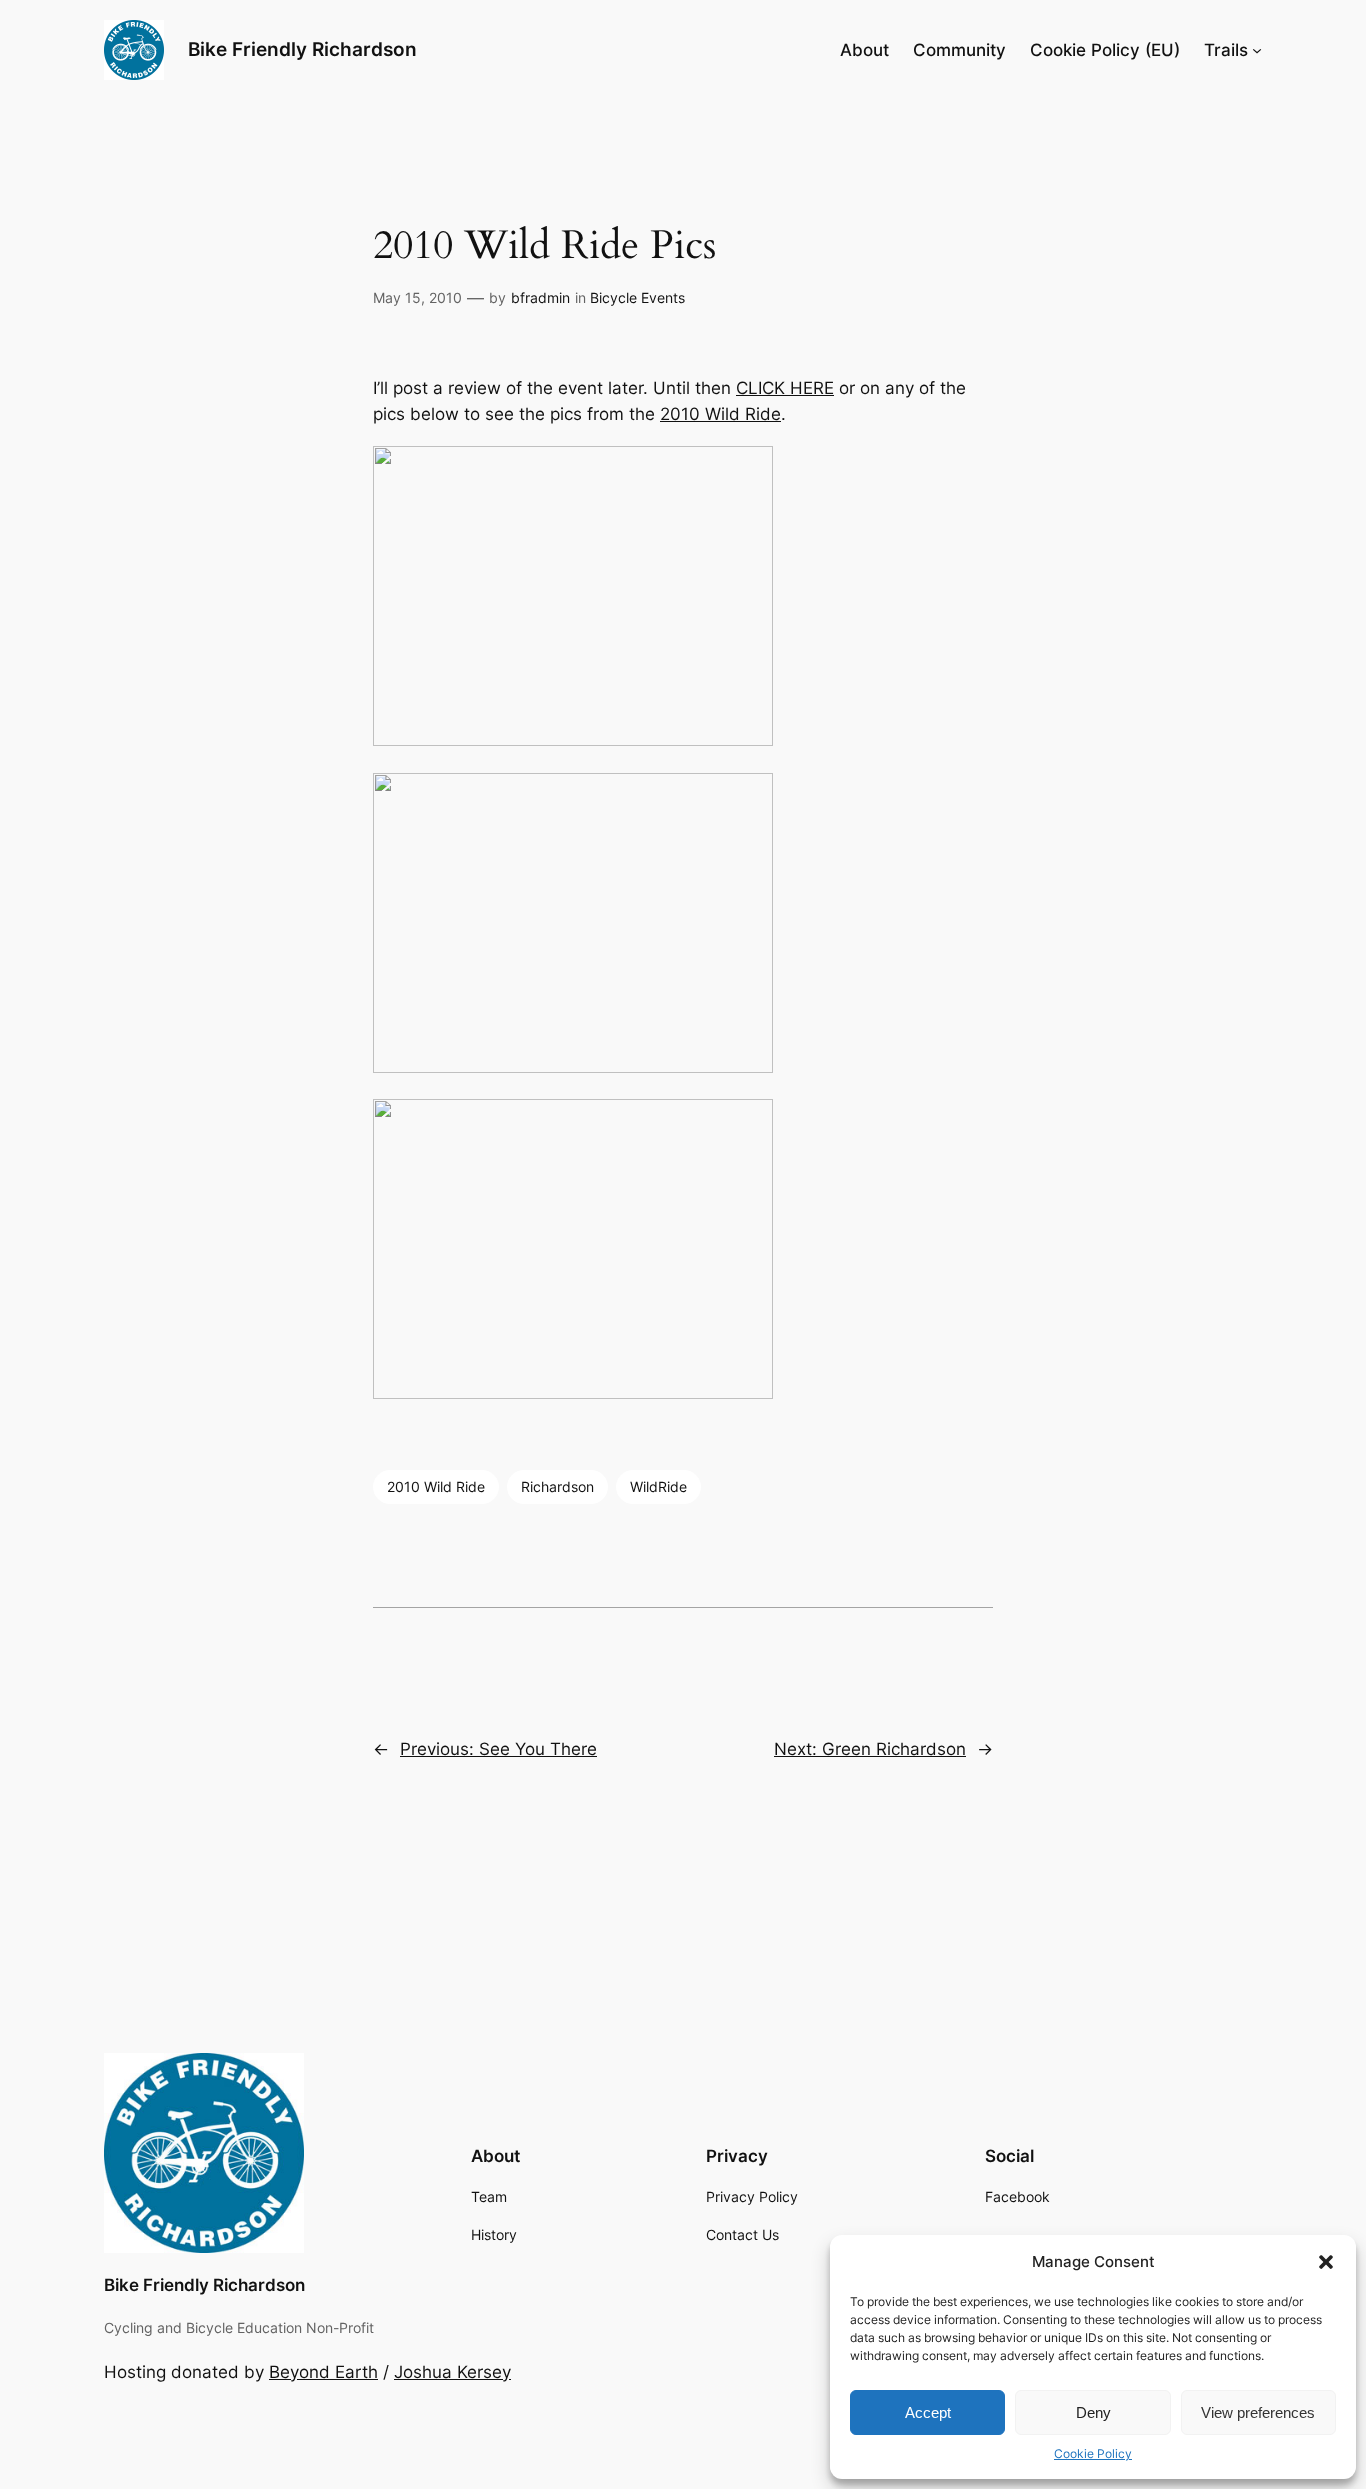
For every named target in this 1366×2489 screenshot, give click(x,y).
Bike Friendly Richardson (302, 49)
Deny (1093, 2412)
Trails (1226, 50)
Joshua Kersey (452, 2372)
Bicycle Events (637, 297)
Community (959, 50)
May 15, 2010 (417, 297)
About (864, 50)
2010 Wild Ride (720, 414)
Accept (928, 2412)
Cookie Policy (1093, 2453)
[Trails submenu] (1257, 50)
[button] (1326, 2262)
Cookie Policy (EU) (1105, 50)
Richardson (557, 1486)
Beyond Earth (323, 2372)
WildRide (658, 1486)
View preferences (1258, 2412)
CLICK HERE (785, 388)
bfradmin (540, 297)
